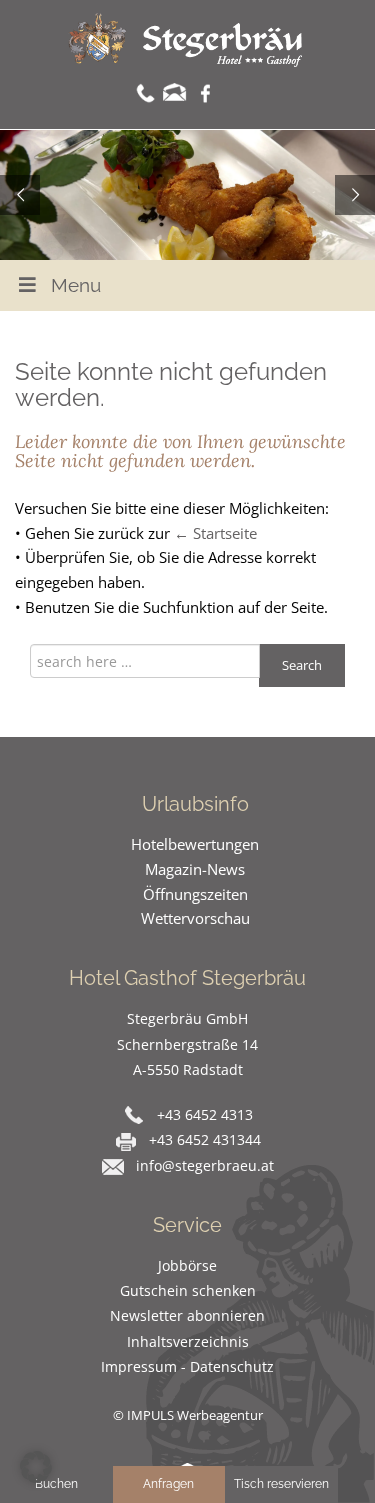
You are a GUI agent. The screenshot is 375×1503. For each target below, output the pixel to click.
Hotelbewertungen (195, 844)
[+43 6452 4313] (146, 92)
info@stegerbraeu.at (205, 1165)
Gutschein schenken (188, 1290)
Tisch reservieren (281, 1484)
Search (302, 665)
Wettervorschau (195, 918)
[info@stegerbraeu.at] (174, 92)
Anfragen (168, 1484)
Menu (76, 285)
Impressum (139, 1366)
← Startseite (215, 533)
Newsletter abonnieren (187, 1315)
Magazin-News (195, 869)
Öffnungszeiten (195, 894)
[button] (36, 1467)
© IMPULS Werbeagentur (188, 1415)
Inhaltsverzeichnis (188, 1341)
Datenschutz (232, 1366)
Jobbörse (187, 1265)
